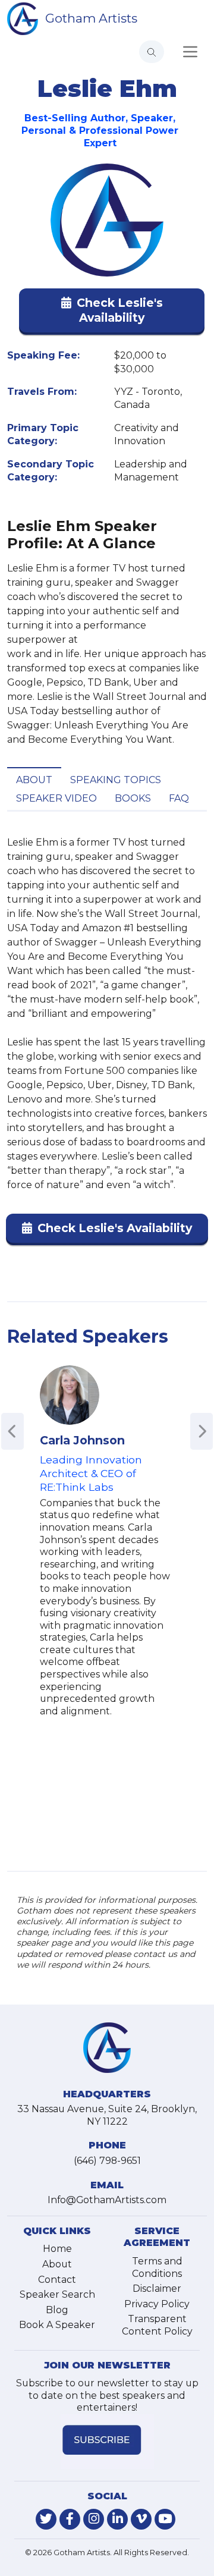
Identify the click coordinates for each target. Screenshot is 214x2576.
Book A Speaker (57, 2325)
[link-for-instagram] (94, 2519)
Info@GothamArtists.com (107, 2200)
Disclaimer (157, 2288)
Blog (57, 2310)
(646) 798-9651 (107, 2161)
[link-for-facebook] (70, 2519)
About (34, 780)
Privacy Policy (157, 2304)
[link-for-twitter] (46, 2519)
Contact (57, 2280)
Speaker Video (56, 798)
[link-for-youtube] (165, 2519)
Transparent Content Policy (157, 2325)
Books (133, 798)
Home (57, 2249)
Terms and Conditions (157, 2267)
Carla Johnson (82, 1440)
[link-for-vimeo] (141, 2519)
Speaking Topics (116, 780)
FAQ (179, 798)
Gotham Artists (91, 18)
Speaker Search (57, 2294)
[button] (112, 313)
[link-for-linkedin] (117, 2519)
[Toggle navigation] (190, 52)
